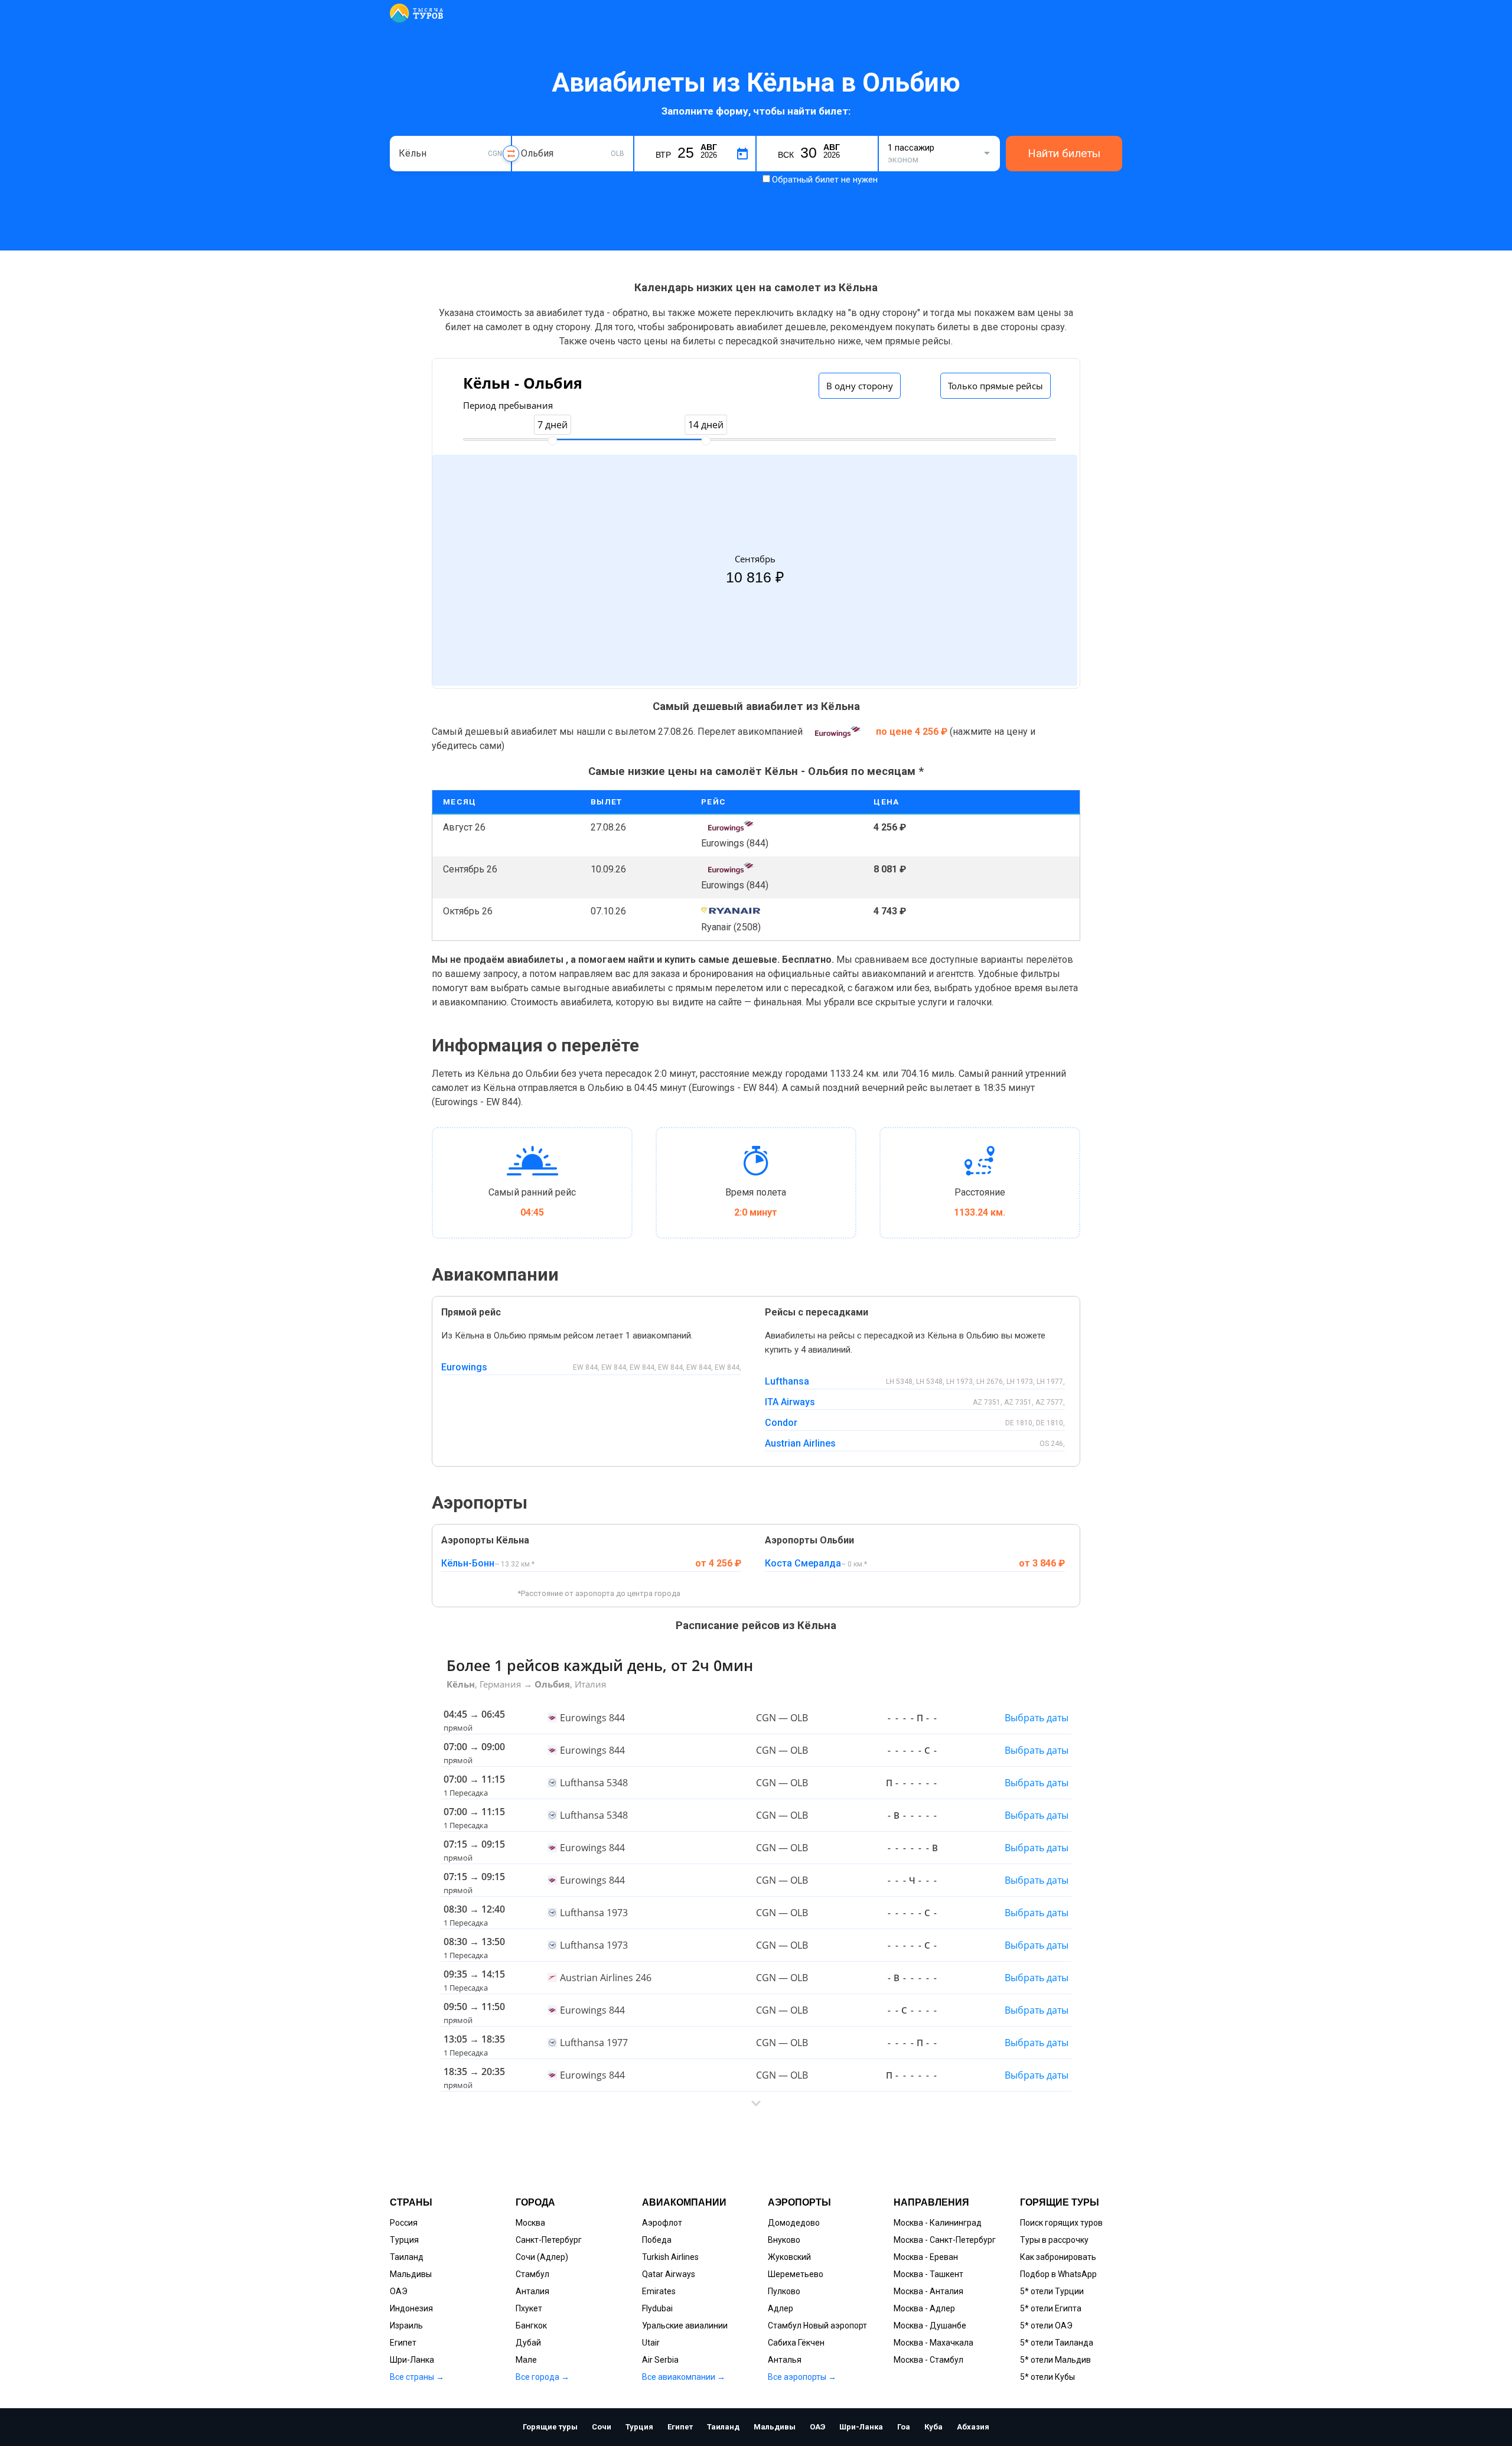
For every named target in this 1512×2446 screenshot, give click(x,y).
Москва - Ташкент (928, 2274)
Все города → (542, 2377)
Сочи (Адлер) (542, 2257)
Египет (403, 2343)
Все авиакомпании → (684, 2377)
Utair (651, 2343)
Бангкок (531, 2326)
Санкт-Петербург (549, 2240)
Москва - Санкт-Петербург (945, 2240)
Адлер (781, 2308)
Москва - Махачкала (933, 2343)
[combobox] (450, 154)
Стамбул (532, 2274)
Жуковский (789, 2257)
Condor (781, 1423)
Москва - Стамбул (928, 2360)
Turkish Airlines (670, 2257)
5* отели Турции (1052, 2291)
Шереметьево (796, 2274)
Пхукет (529, 2308)
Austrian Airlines (800, 1443)
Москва (530, 2223)
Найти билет (1024, 827)
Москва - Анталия (928, 2291)
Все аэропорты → (802, 2377)
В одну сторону (860, 386)
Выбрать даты (1037, 1718)
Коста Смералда (803, 1563)
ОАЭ (399, 2291)
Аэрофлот (662, 2223)
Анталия (532, 2291)
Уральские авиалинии (685, 2326)
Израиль (406, 2326)
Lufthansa (787, 1381)
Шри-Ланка (412, 2360)
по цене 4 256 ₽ (913, 732)
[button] (756, 2103)
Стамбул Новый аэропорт (817, 2326)
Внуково (784, 2240)
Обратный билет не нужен (825, 180)
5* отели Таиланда (1057, 2343)
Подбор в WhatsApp (1058, 2274)
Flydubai (657, 2308)
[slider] (552, 441)
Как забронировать (1058, 2257)
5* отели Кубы (1047, 2377)
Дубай (528, 2343)
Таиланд (407, 2257)
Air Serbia (660, 2360)
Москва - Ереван (926, 2257)
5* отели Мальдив (1055, 2360)
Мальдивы (411, 2274)
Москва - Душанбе (930, 2326)
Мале (526, 2360)
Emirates (659, 2291)
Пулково (784, 2291)
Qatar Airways (669, 2274)
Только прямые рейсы (995, 386)
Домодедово (794, 2223)
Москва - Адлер (924, 2308)
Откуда (412, 134)
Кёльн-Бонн (468, 1563)
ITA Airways (790, 1402)
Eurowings (464, 1367)
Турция (404, 2240)
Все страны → (417, 2377)
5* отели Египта (1051, 2308)
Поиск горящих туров (1061, 2223)
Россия (404, 2223)
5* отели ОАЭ (1046, 2326)
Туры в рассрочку (1054, 2240)
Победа (657, 2240)
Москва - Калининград (938, 2223)
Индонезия (411, 2308)
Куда (530, 134)
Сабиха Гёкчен (796, 2343)
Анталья (785, 2360)
